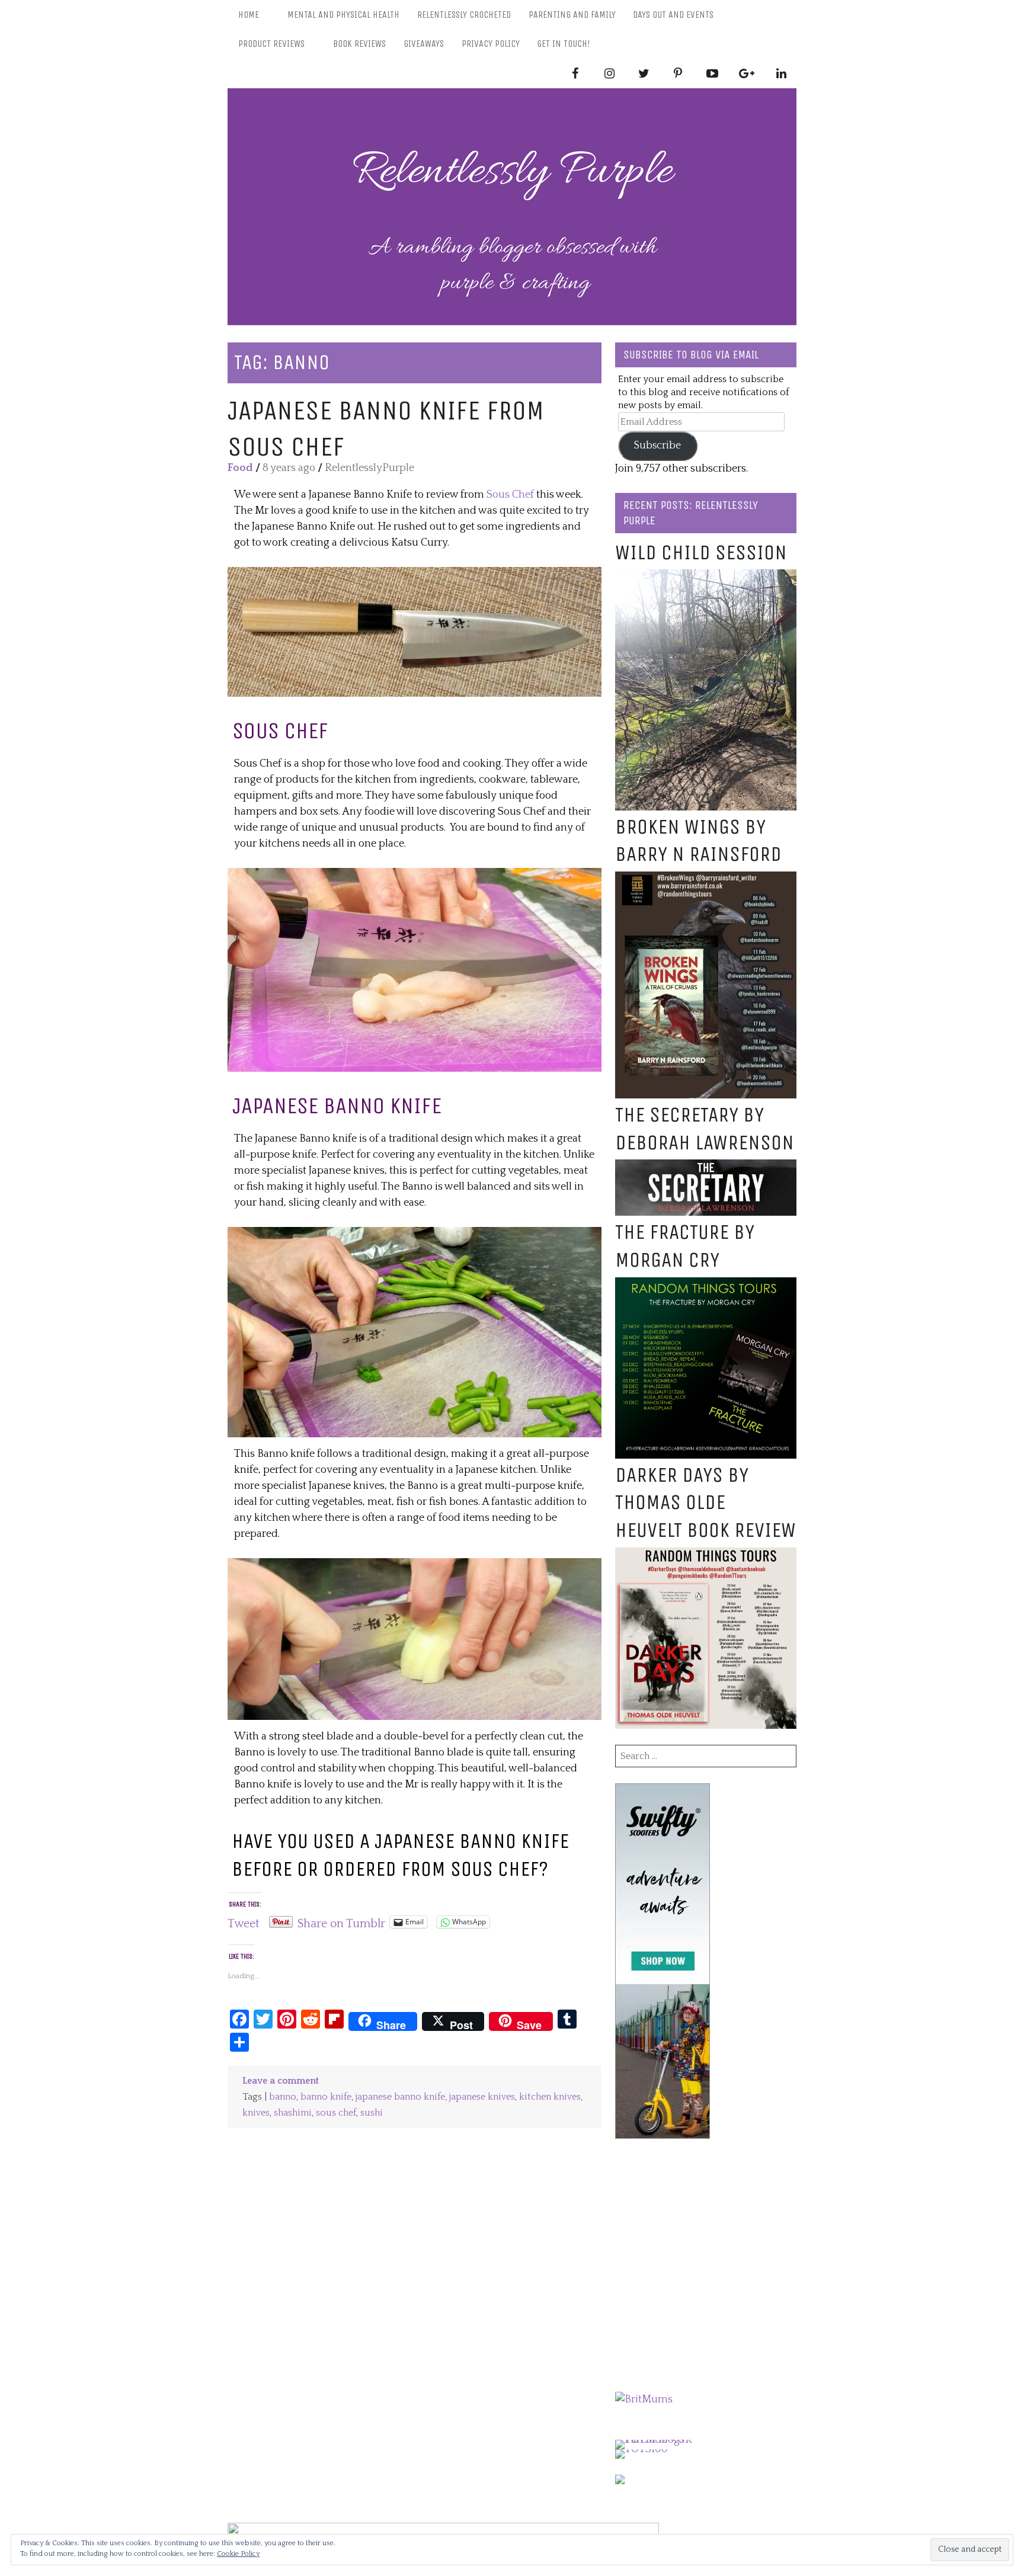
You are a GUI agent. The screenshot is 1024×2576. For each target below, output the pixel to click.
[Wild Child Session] (706, 577)
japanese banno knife (400, 2097)
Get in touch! (564, 44)
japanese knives (482, 2097)
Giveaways (424, 44)
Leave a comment (281, 2081)
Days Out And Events (673, 15)
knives (256, 2113)
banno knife (326, 2097)
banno (283, 2097)
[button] (415, 632)
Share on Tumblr (341, 1922)
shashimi (293, 2113)
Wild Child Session (701, 552)
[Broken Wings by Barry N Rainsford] (706, 879)
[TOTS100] (641, 2449)
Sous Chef (509, 495)
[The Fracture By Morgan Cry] (706, 1285)
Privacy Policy (491, 44)
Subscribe (657, 446)
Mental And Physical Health (343, 15)
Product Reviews (271, 44)
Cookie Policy (238, 2554)
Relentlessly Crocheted (464, 15)
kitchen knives (550, 2097)
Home (249, 15)
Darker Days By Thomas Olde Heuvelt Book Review (705, 1503)
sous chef (336, 2113)
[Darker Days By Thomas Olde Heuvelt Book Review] (706, 1555)
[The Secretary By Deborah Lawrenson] (706, 1167)
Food (240, 468)
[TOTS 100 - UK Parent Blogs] (664, 2440)
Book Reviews (359, 44)
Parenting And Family (572, 15)
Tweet (244, 1922)
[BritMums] (644, 2399)
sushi (372, 2113)
